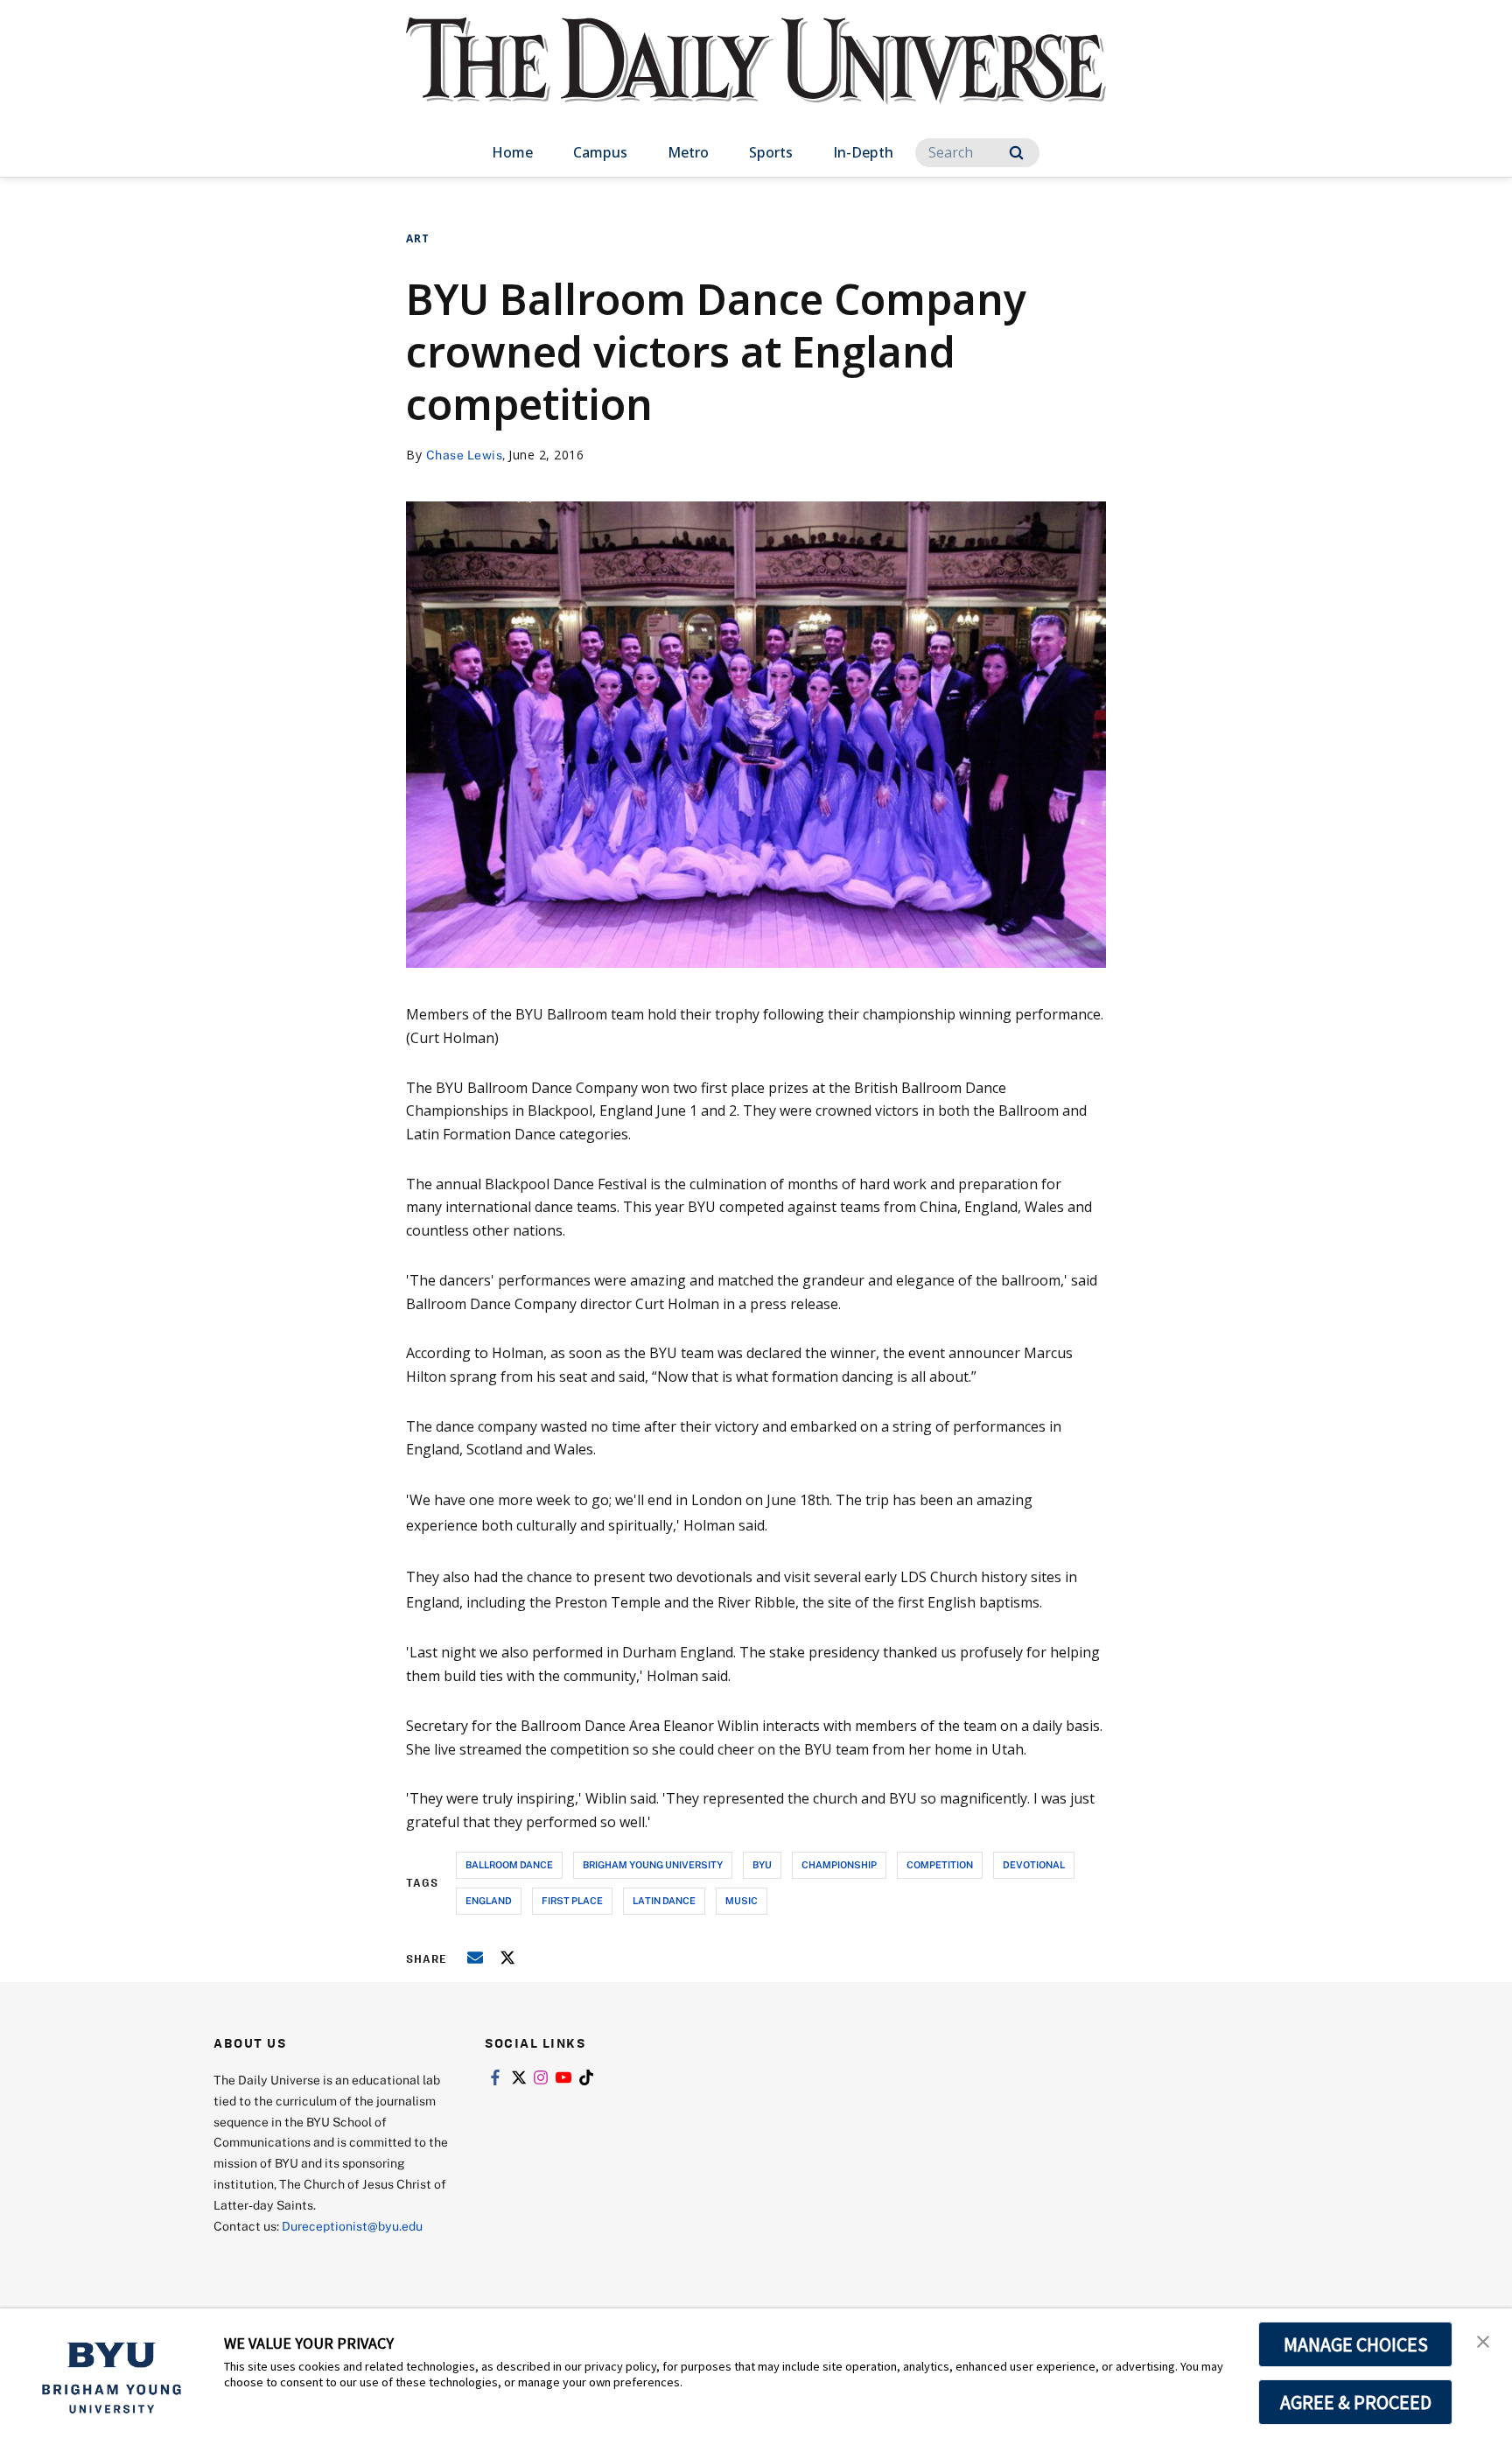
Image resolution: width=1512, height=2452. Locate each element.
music (742, 1900)
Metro (688, 152)
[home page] (756, 78)
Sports (771, 152)
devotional (1034, 1864)
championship (839, 1864)
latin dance (664, 1900)
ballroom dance (509, 1864)
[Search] (1016, 153)
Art (418, 238)
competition (940, 1864)
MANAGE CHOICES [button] (1356, 2344)
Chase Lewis (465, 455)
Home (512, 152)
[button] (1483, 2340)
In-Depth (863, 152)
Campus (600, 152)
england (489, 1900)
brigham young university (653, 1864)
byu (762, 1864)
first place (572, 1900)
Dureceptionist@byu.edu (352, 2226)
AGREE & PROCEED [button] (1356, 2402)
